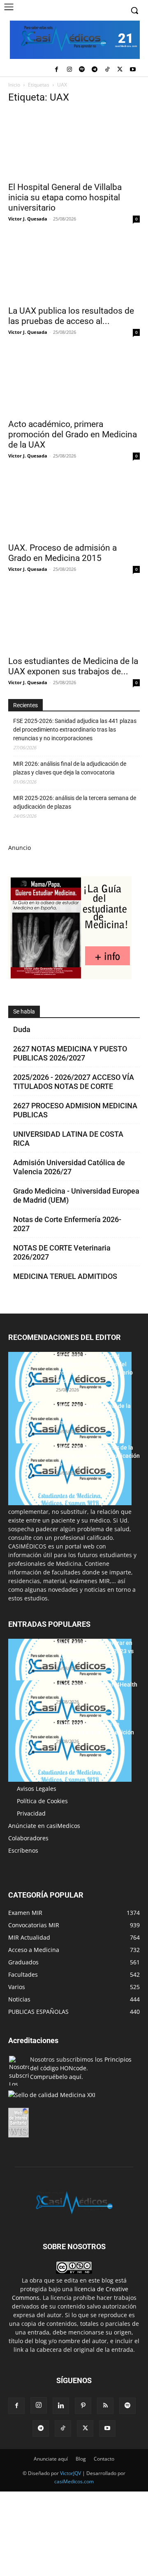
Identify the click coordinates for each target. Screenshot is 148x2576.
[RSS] (105, 2406)
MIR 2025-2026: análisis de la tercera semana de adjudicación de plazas (75, 802)
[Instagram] (69, 70)
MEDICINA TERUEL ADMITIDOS (65, 1276)
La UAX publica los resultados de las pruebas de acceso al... (71, 316)
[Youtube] (133, 70)
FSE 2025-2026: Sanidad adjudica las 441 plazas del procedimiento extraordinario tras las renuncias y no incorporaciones (75, 730)
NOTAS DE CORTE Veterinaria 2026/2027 (62, 1252)
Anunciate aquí (51, 2459)
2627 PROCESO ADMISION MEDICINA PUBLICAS (75, 1110)
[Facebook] (57, 70)
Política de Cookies (42, 1801)
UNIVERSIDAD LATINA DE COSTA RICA (68, 1139)
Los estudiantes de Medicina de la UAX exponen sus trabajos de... (73, 666)
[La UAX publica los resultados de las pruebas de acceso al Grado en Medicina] (74, 268)
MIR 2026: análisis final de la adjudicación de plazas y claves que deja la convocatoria (70, 768)
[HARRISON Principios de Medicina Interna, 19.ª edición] (70, 1751)
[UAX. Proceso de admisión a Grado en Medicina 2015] (74, 505)
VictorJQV (71, 2473)
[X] (120, 70)
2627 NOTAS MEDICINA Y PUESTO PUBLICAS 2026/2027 (70, 1053)
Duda (22, 1029)
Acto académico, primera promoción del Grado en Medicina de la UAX (73, 434)
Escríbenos (23, 1850)
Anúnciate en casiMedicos (44, 1826)
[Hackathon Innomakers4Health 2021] (70, 1711)
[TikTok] (108, 70)
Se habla (24, 1011)
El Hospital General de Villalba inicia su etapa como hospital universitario (65, 197)
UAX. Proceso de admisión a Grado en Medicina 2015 (62, 553)
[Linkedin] (61, 2406)
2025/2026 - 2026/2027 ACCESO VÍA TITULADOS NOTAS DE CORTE (74, 1082)
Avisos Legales (37, 1789)
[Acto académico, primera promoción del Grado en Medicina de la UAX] (74, 381)
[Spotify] (82, 70)
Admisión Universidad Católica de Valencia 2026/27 (69, 1167)
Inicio (14, 85)
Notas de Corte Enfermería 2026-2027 (67, 1224)
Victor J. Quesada (28, 219)
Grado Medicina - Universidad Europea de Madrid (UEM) (76, 1195)
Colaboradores (28, 1838)
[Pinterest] (83, 2406)
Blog (81, 2459)
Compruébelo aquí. (57, 2077)
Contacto (104, 2459)
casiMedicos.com (74, 2481)
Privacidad (31, 1813)
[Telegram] (95, 70)
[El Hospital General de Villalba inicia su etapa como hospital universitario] (74, 144)
